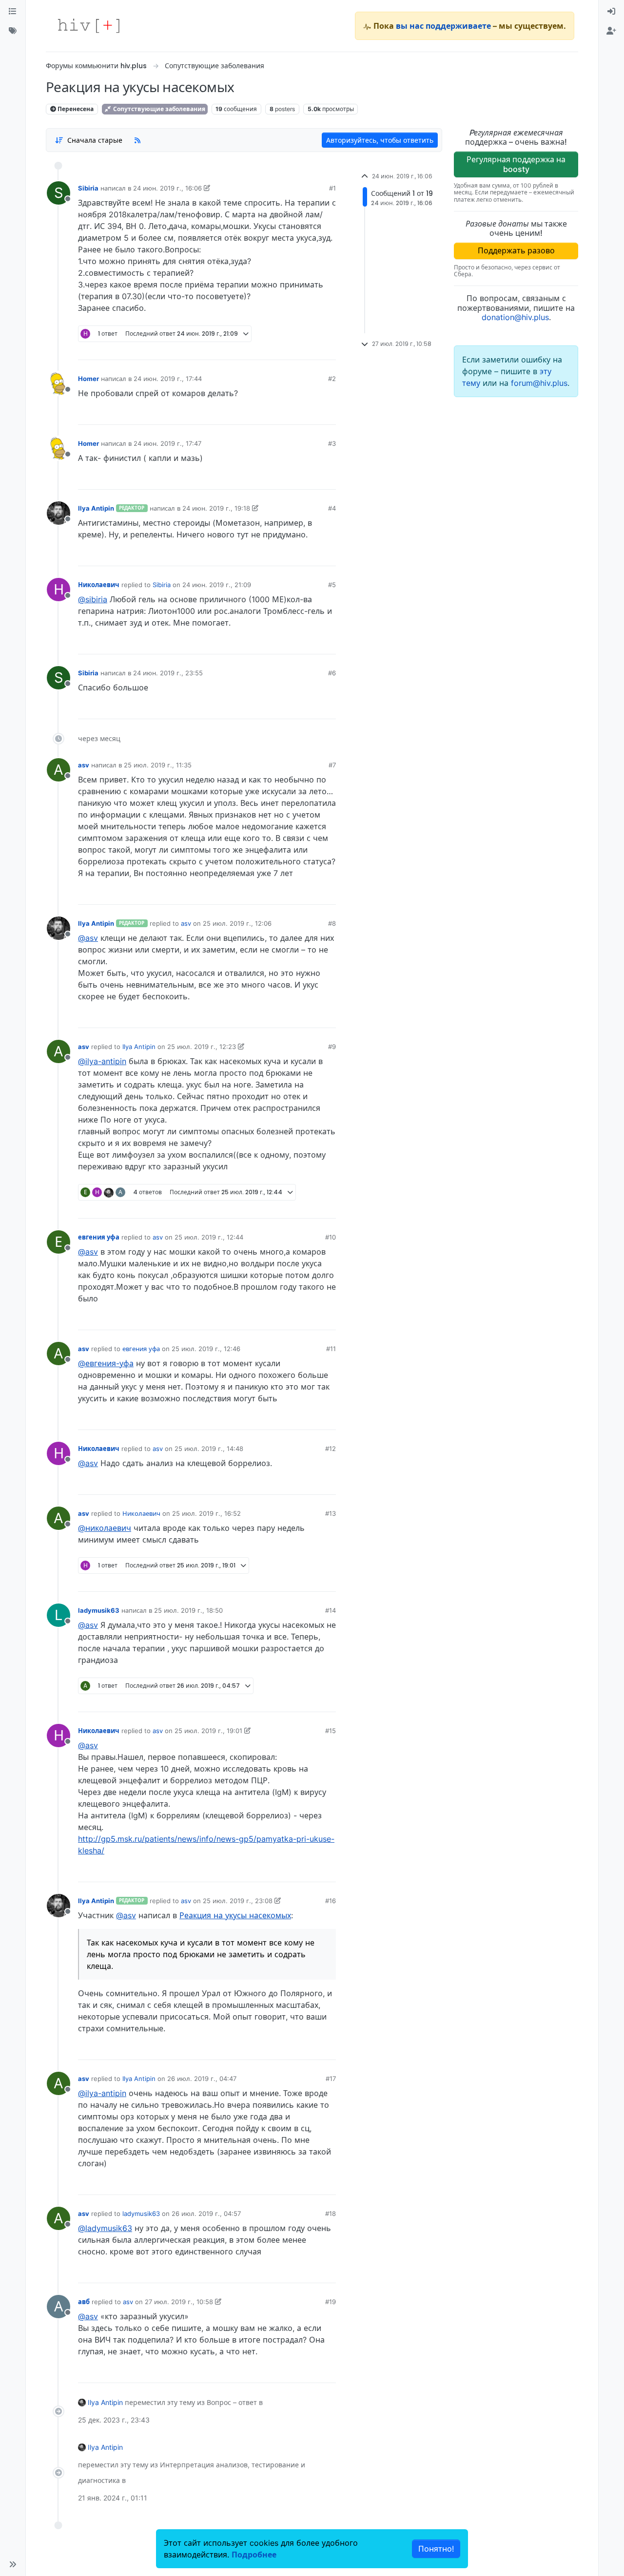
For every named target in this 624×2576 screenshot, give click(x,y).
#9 (332, 1047)
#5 (332, 585)
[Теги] (13, 31)
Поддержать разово (516, 250)
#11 (331, 1349)
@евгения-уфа (106, 1363)
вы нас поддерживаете (443, 26)
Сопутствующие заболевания (158, 109)
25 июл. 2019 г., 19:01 (208, 1731)
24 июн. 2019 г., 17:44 (168, 379)
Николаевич (99, 585)
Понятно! (436, 2549)
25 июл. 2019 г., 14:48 (209, 1449)
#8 (332, 923)
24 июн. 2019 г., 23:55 (168, 673)
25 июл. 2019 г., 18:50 (188, 1610)
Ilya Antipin (96, 508)
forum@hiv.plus (539, 383)
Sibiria (88, 188)
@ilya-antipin (102, 1061)
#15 (331, 1731)
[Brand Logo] (89, 26)
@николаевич (105, 1528)
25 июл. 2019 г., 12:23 (202, 1047)
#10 (331, 1237)
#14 (331, 1610)
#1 (332, 188)
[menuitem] (611, 12)
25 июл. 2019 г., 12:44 (209, 1237)
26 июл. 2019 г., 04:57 (206, 2213)
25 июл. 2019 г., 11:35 (158, 765)
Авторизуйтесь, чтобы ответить (380, 140)
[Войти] (611, 12)
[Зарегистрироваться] (611, 31)
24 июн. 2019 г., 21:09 (217, 585)
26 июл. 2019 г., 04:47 (202, 2079)
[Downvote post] (310, 349)
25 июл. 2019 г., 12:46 (206, 1349)
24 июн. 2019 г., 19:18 (216, 508)
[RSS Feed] (137, 140)
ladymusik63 (99, 1610)
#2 (332, 379)
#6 (332, 673)
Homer (88, 379)
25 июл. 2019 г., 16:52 (206, 1513)
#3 (332, 443)
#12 (331, 1449)
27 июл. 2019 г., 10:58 (179, 2302)
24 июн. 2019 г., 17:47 (167, 443)
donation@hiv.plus (515, 317)
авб (84, 2302)
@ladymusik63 (105, 2228)
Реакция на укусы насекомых (235, 1915)
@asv (88, 938)
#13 (331, 1513)
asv (84, 765)
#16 (331, 1901)
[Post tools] (328, 349)
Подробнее (254, 2555)
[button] (13, 2564)
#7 (332, 765)
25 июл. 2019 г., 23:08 (238, 1901)
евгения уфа (99, 1237)
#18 (331, 2213)
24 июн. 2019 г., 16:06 (167, 188)
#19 (331, 2302)
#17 (331, 2079)
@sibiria (93, 599)
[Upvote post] (277, 349)
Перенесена (75, 109)
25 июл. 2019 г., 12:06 (237, 923)
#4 (332, 508)
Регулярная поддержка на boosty (516, 164)
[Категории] (13, 12)
